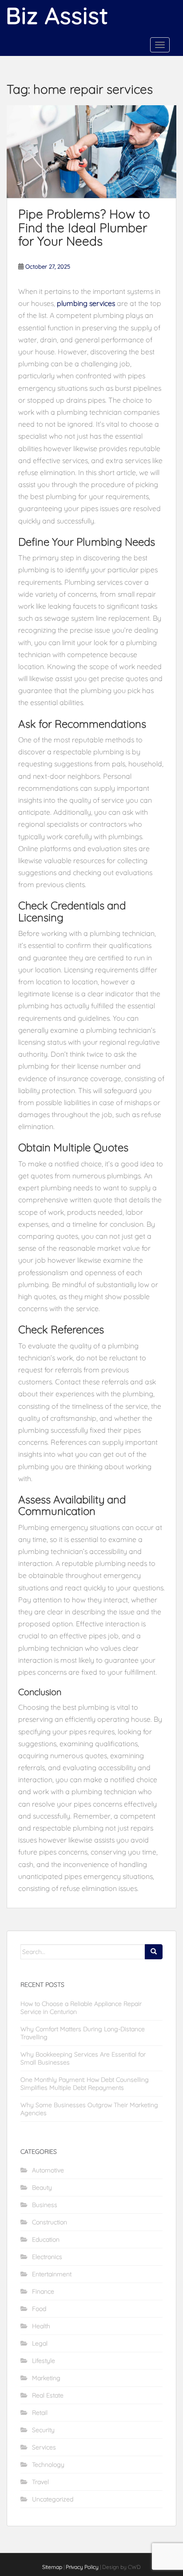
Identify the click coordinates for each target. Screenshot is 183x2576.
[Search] (154, 1952)
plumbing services (86, 303)
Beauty (42, 2188)
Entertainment (52, 2274)
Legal (40, 2343)
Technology (48, 2465)
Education (46, 2239)
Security (43, 2430)
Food (39, 2309)
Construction (50, 2222)
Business (45, 2205)
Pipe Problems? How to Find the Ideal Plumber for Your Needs (84, 228)
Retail (40, 2413)
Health (41, 2326)
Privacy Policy (82, 2567)
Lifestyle (44, 2361)
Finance (43, 2291)
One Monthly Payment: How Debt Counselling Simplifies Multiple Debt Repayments (85, 2084)
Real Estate (48, 2395)
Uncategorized (53, 2499)
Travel (40, 2482)
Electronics (47, 2257)
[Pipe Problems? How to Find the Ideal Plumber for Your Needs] (91, 152)
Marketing (46, 2378)
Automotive (48, 2170)
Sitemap (52, 2567)
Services (44, 2447)
